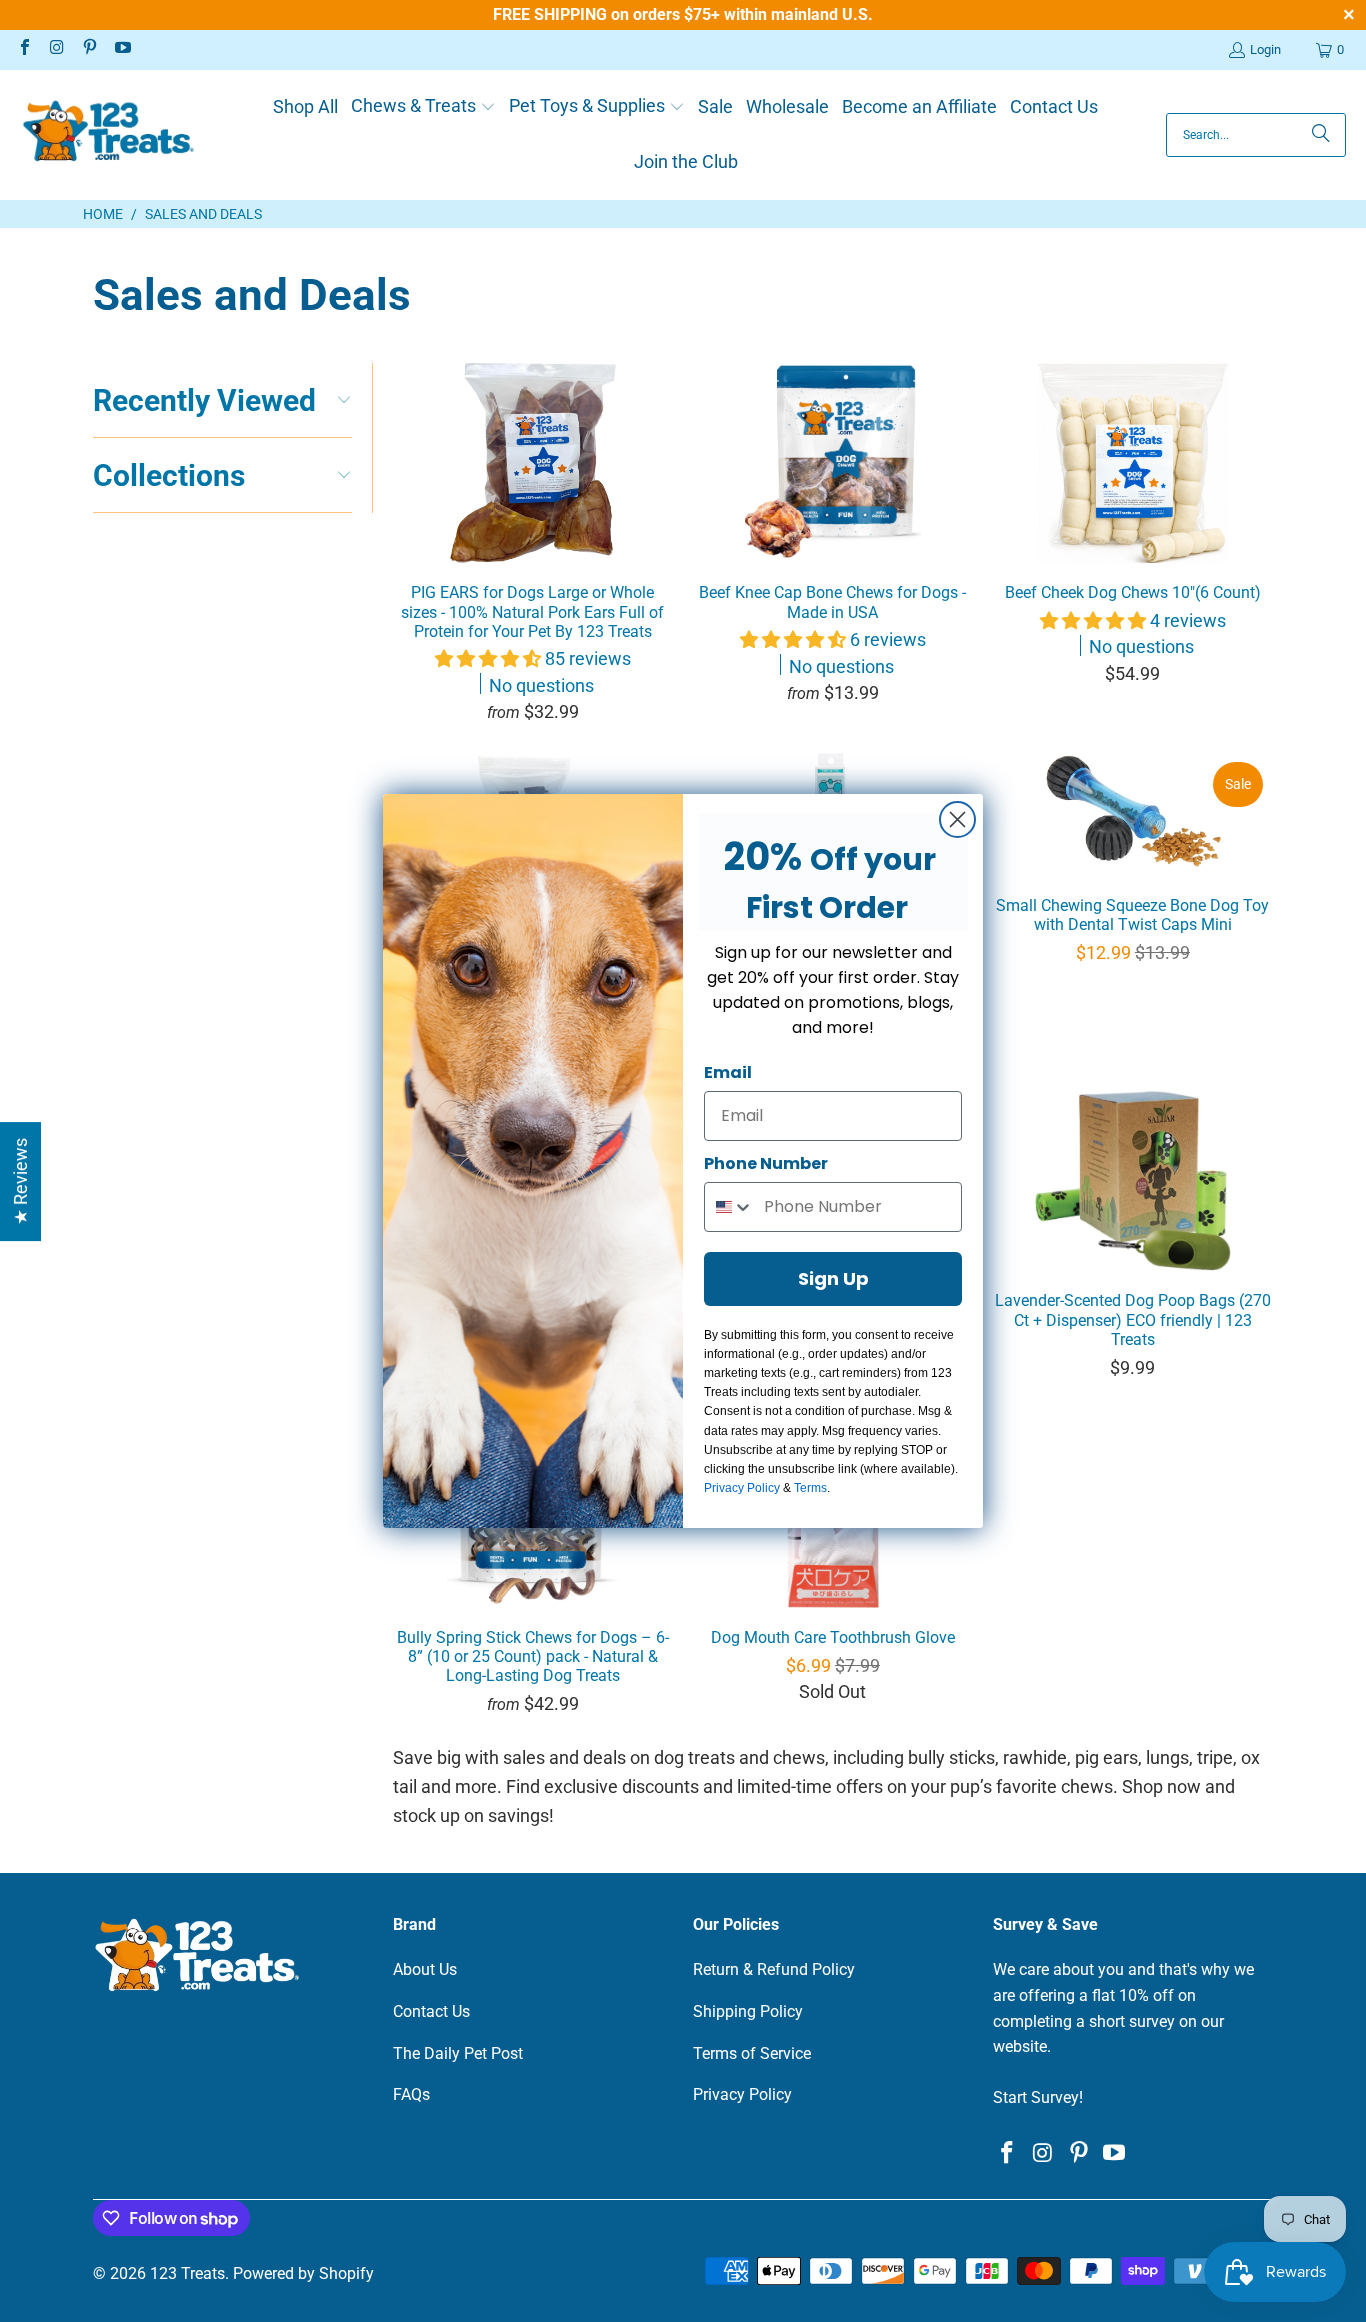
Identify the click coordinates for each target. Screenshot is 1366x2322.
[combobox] (729, 1207)
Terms (810, 1488)
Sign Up (833, 1278)
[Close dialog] (957, 819)
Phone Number (766, 1163)
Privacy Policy (742, 1488)
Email (728, 1072)
